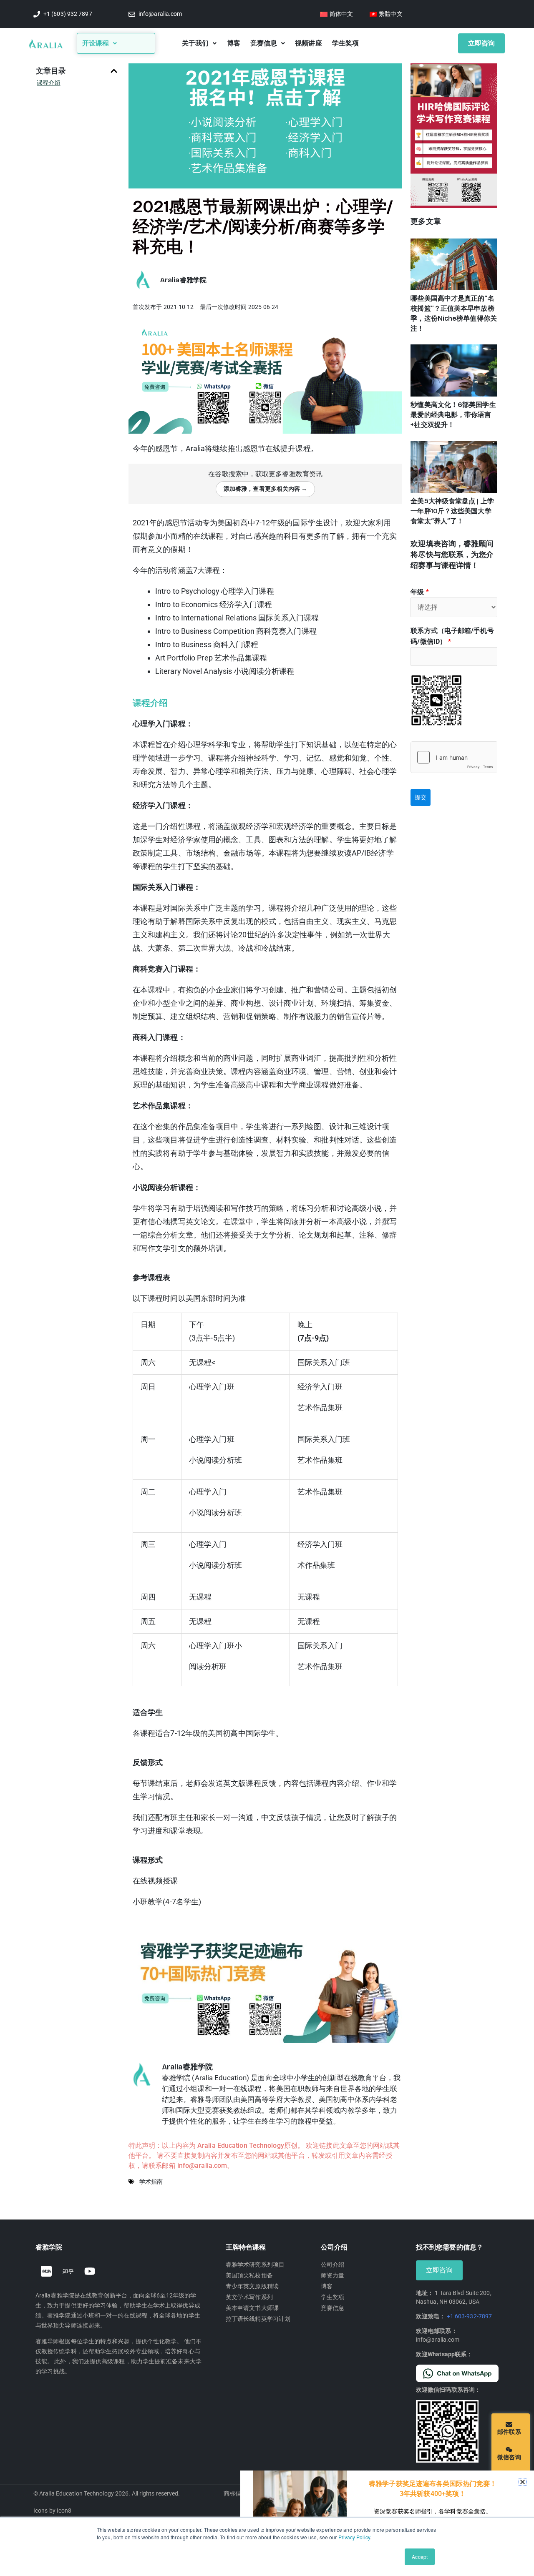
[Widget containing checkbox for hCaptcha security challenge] (454, 757)
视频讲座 (308, 43)
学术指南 (151, 2182)
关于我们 (195, 43)
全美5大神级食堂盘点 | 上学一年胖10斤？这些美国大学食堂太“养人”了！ (452, 511)
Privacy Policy (354, 2537)
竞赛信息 (264, 43)
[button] (114, 71)
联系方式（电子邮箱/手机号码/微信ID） (452, 636)
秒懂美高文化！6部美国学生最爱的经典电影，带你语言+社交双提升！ (453, 415)
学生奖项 (345, 43)
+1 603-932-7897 (470, 2316)
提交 (421, 797)
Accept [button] (420, 2557)
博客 (234, 43)
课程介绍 (48, 83)
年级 (419, 592)
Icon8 (64, 2511)
